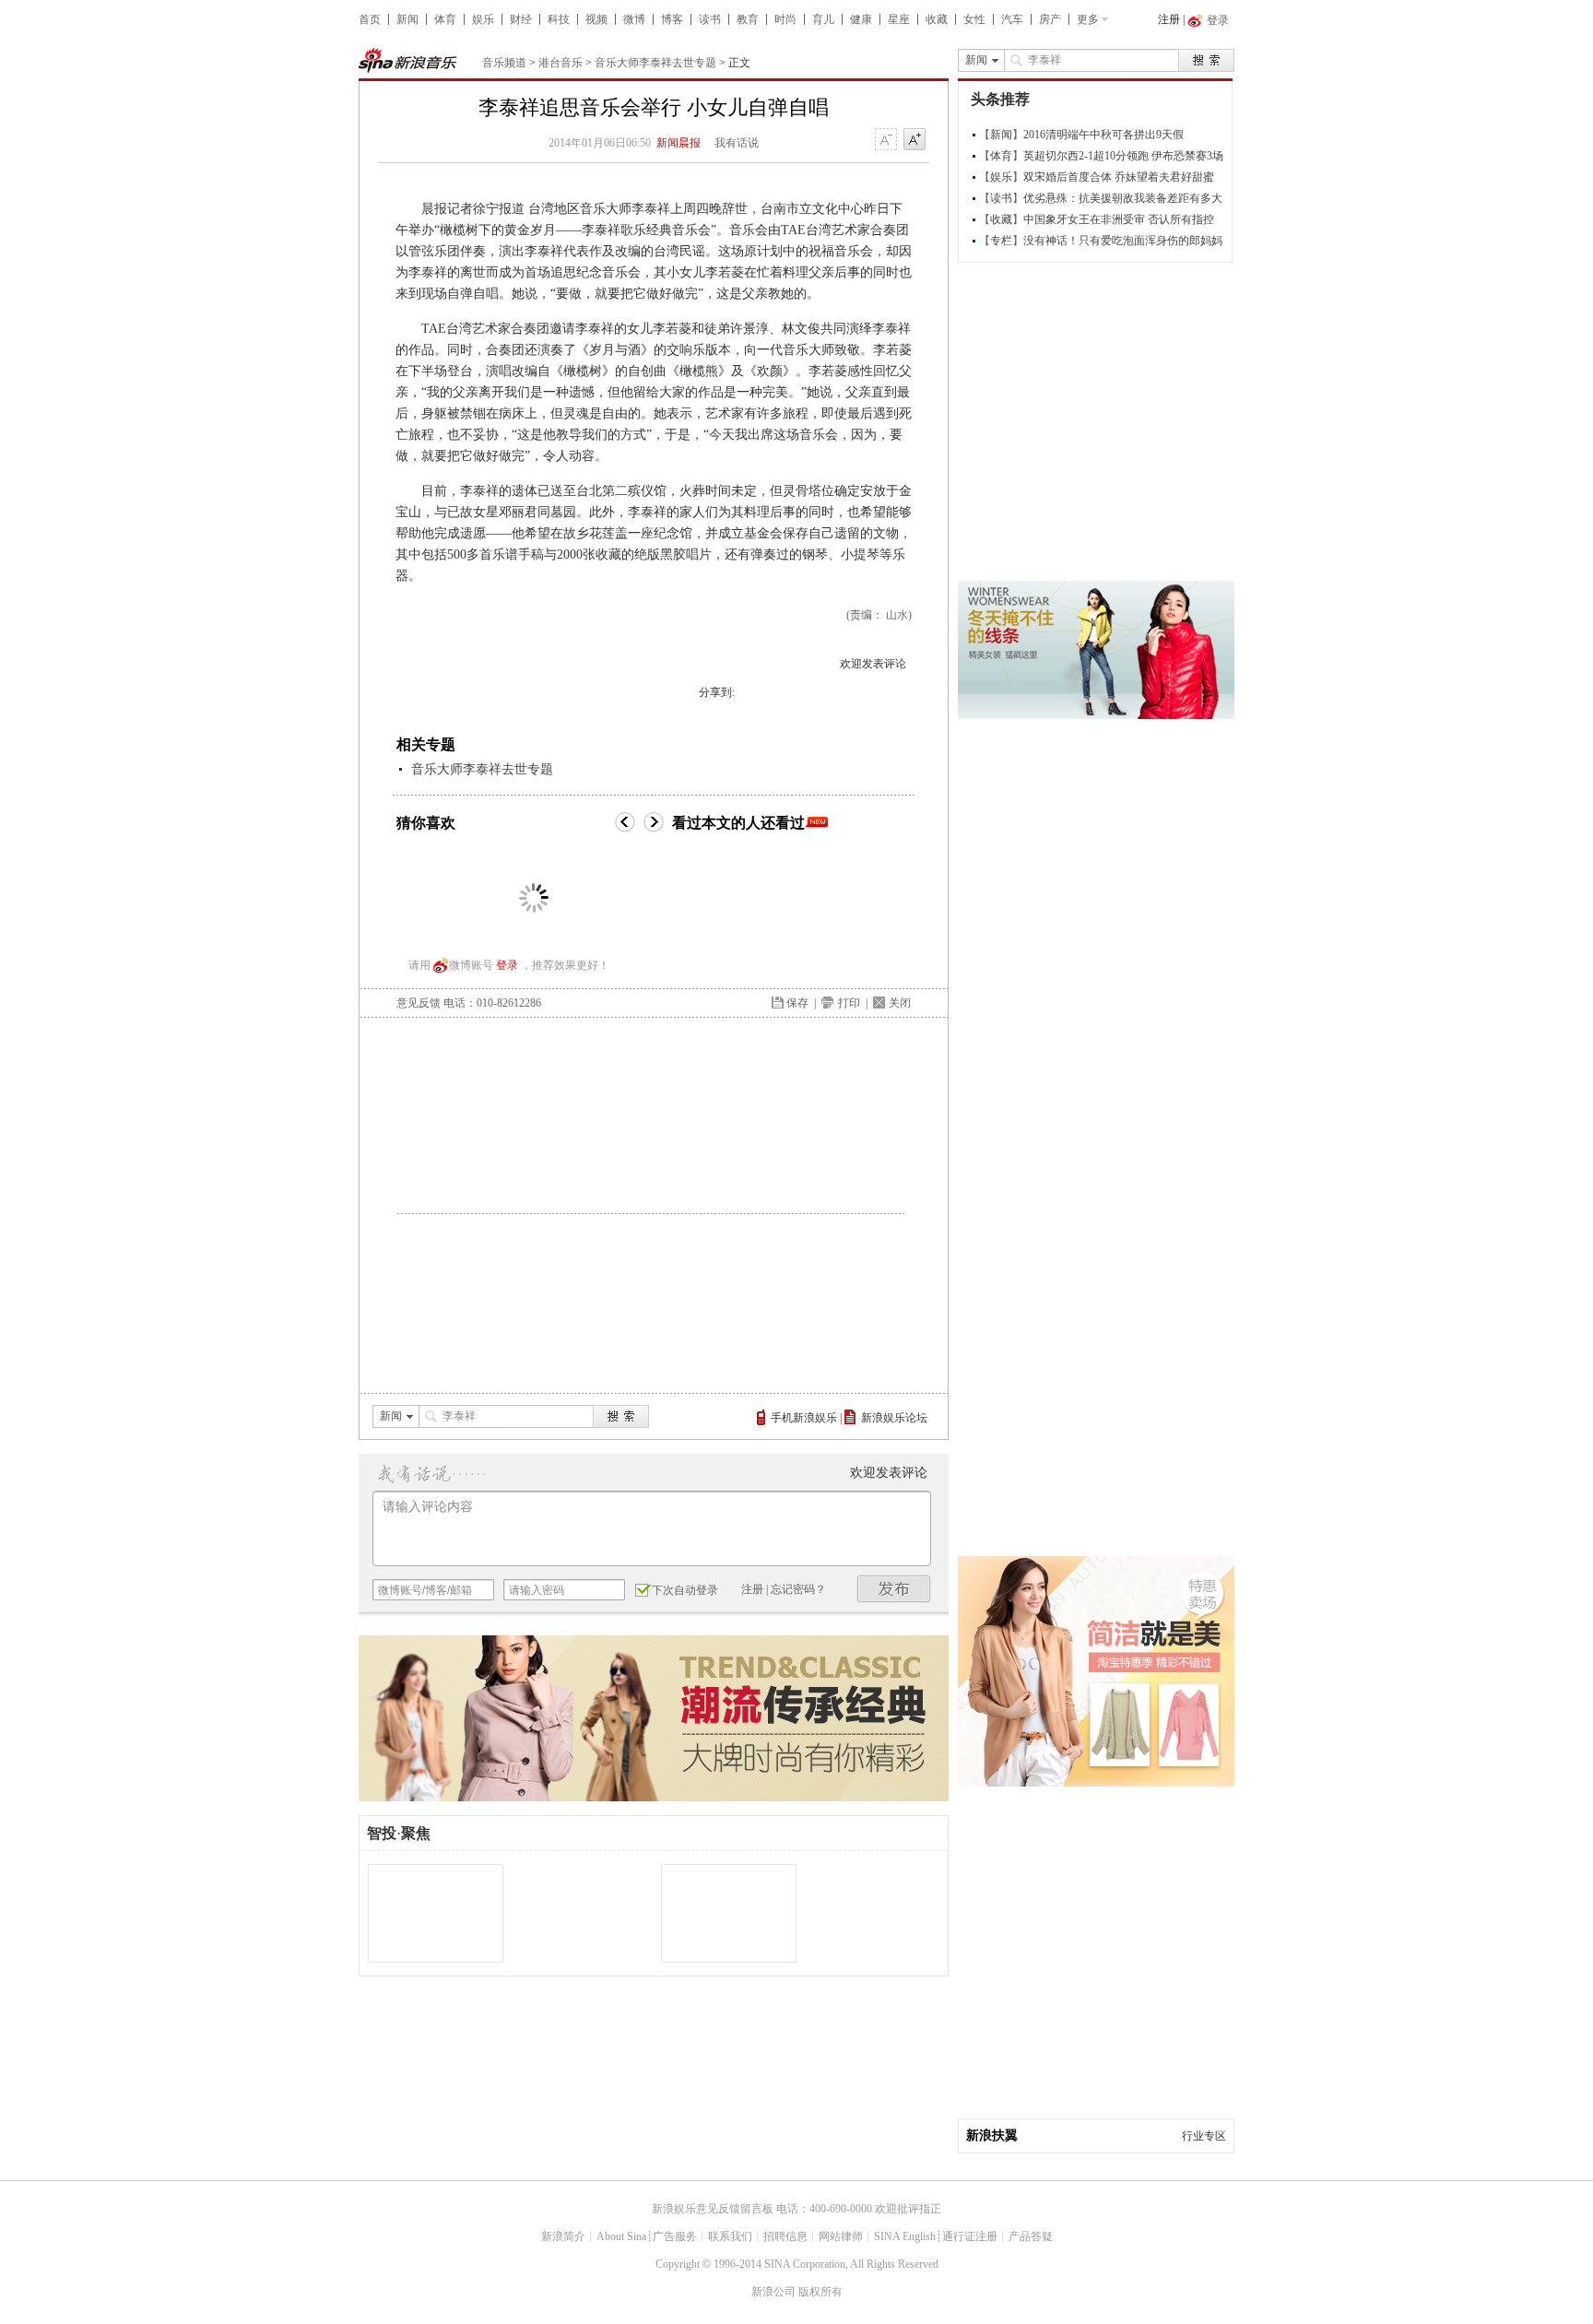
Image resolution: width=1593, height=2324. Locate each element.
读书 (710, 19)
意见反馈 (419, 1003)
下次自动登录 (685, 1590)
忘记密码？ (798, 1589)
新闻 (407, 19)
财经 (521, 19)
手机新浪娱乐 (804, 1418)
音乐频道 (504, 63)
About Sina (621, 2236)
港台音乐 (560, 63)
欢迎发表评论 (873, 664)
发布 (894, 1589)
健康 (861, 19)
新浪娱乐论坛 (894, 1418)
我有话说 (737, 143)
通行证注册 (970, 2236)
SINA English (905, 2236)
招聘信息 (785, 2236)
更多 (1088, 19)
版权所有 (820, 2292)
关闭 (900, 1003)
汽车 (1012, 19)
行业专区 (1204, 2136)
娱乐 (483, 19)
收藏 (937, 19)
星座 (899, 19)
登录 (507, 965)
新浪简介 (563, 2236)
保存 (797, 1003)
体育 (445, 19)
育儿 (823, 19)
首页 (370, 19)
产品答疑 (1031, 2236)
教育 (748, 19)
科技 (559, 19)
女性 (974, 19)
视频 (596, 19)
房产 (1050, 19)
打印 (849, 1003)
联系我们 (730, 2236)
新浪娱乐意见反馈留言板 (713, 2209)
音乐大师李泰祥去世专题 (655, 63)
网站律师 (841, 2236)
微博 (634, 19)
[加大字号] (914, 140)
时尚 (785, 19)
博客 (672, 19)
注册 (1169, 19)
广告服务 (675, 2236)
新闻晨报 (678, 143)
